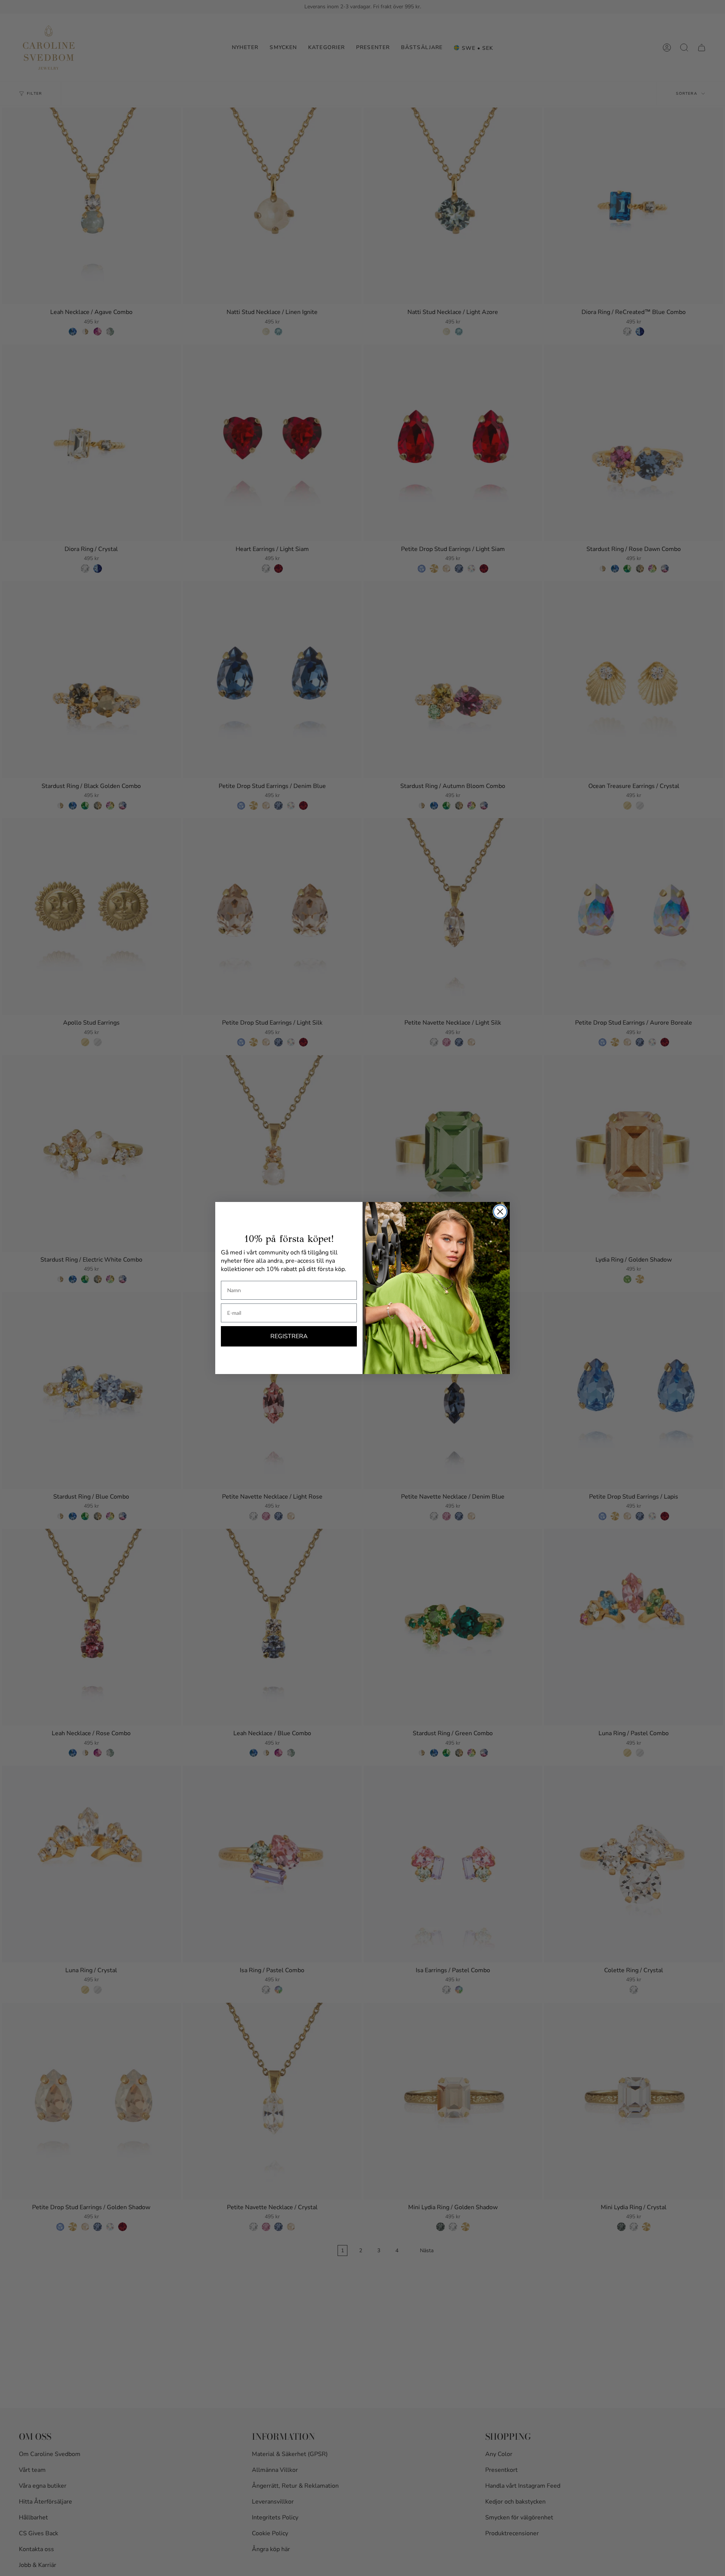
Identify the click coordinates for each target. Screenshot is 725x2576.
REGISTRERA (289, 1336)
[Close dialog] (500, 1212)
